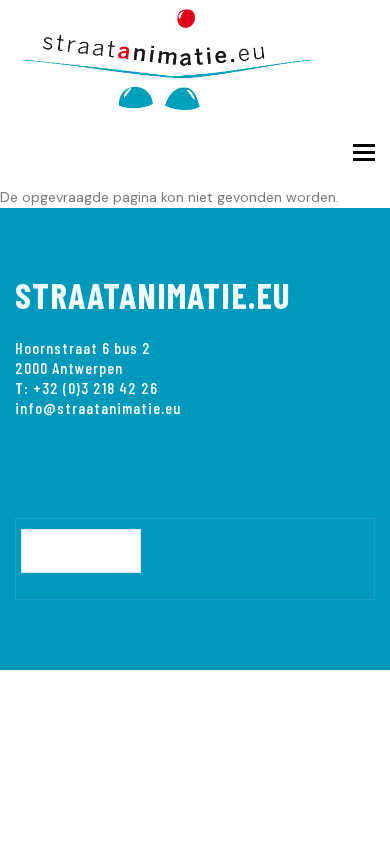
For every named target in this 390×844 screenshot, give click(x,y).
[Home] (180, 55)
